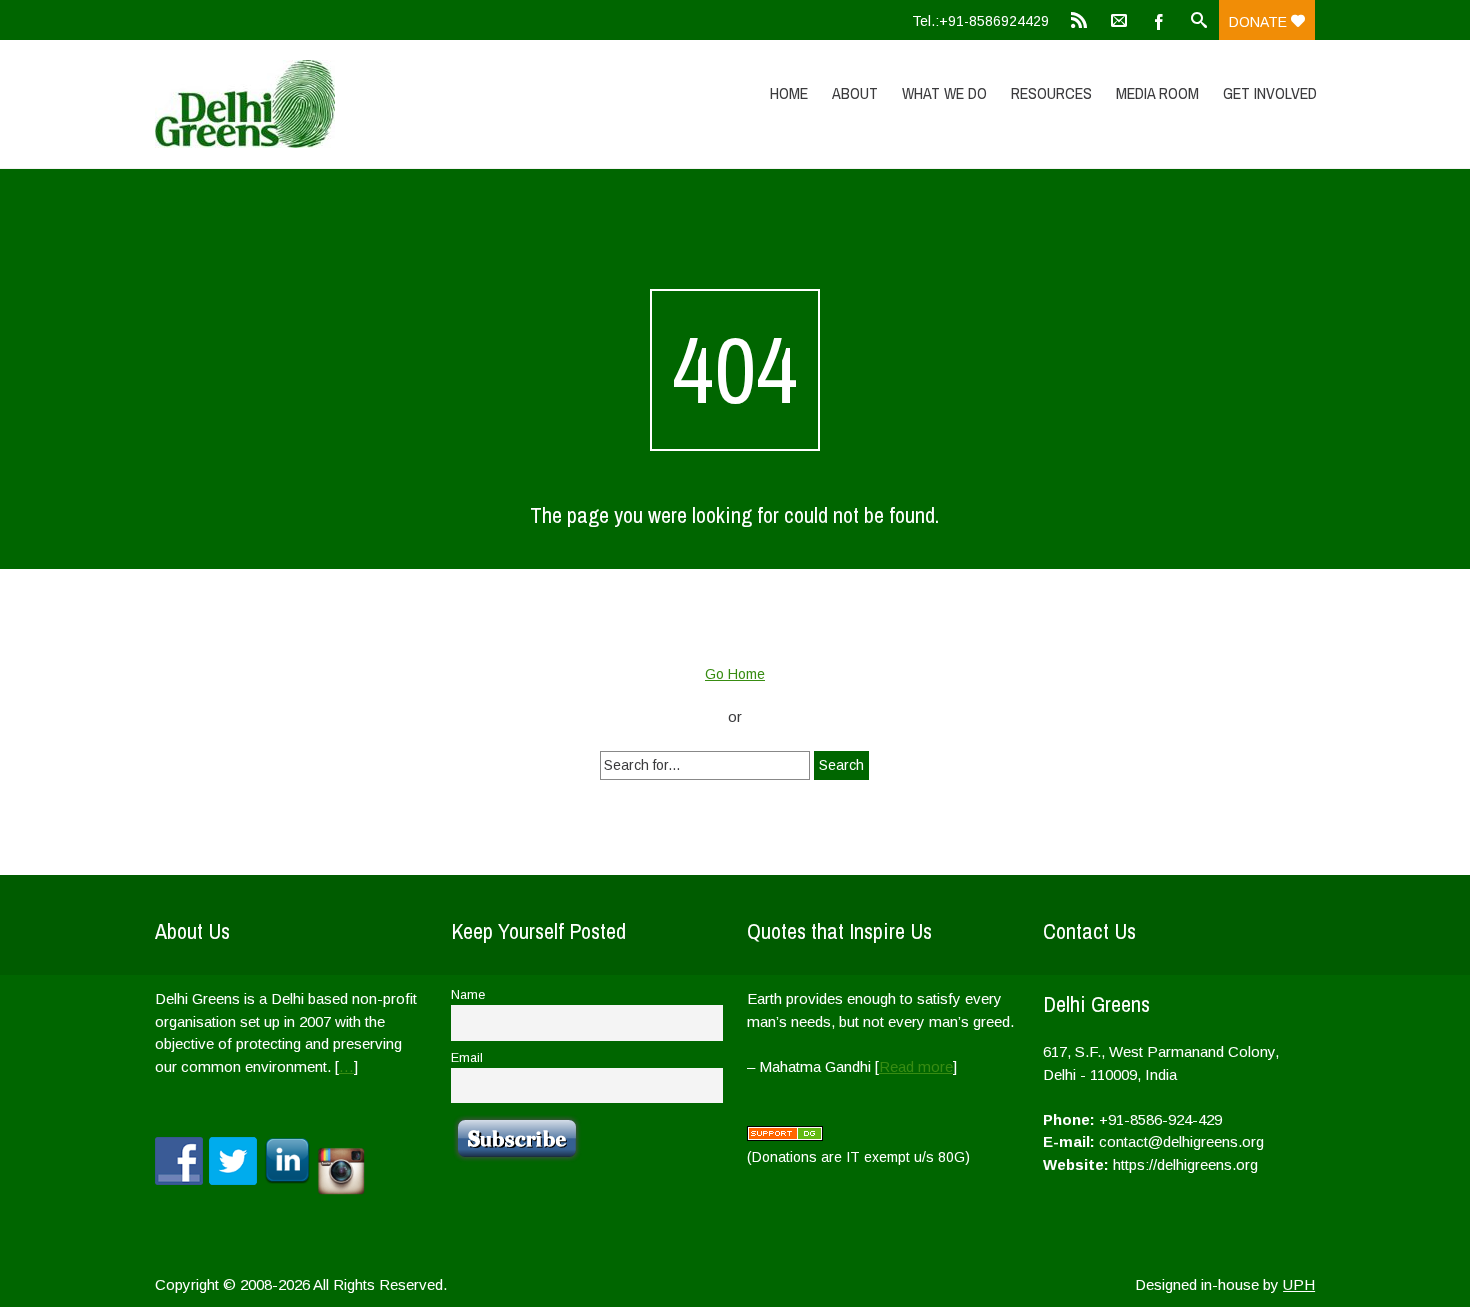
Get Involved (1270, 93)
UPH (1299, 1284)
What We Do (944, 93)
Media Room (1157, 93)
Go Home (735, 674)
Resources (1051, 93)
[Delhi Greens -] (328, 104)
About (855, 93)
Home (789, 93)
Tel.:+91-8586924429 (980, 21)
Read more (916, 1066)
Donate (1260, 22)
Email (467, 1058)
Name (468, 995)
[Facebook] (1159, 20)
